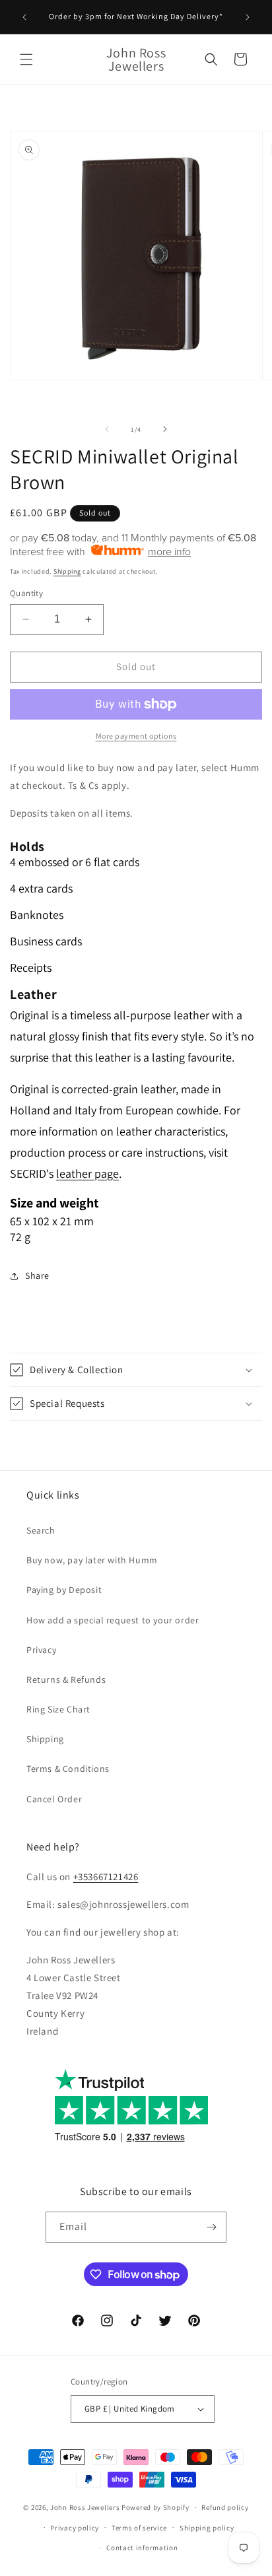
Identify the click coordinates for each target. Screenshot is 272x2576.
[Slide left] (107, 429)
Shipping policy (207, 2528)
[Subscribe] (211, 2227)
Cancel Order (54, 1799)
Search (41, 1530)
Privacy (41, 1650)
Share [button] (37, 1275)
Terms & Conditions (68, 1769)
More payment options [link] (136, 736)
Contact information (142, 2548)
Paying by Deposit (64, 1590)
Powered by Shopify (155, 2507)
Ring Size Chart (58, 1709)
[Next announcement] (248, 17)
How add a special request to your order (113, 1620)
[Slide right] (165, 429)
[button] (26, 59)
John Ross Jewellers (85, 2507)
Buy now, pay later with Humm (92, 1560)
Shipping (67, 571)
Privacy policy (75, 2528)
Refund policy (225, 2507)
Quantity (26, 593)
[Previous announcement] (24, 17)
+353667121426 (106, 1877)
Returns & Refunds (66, 1679)
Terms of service (139, 2528)
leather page (87, 1173)
